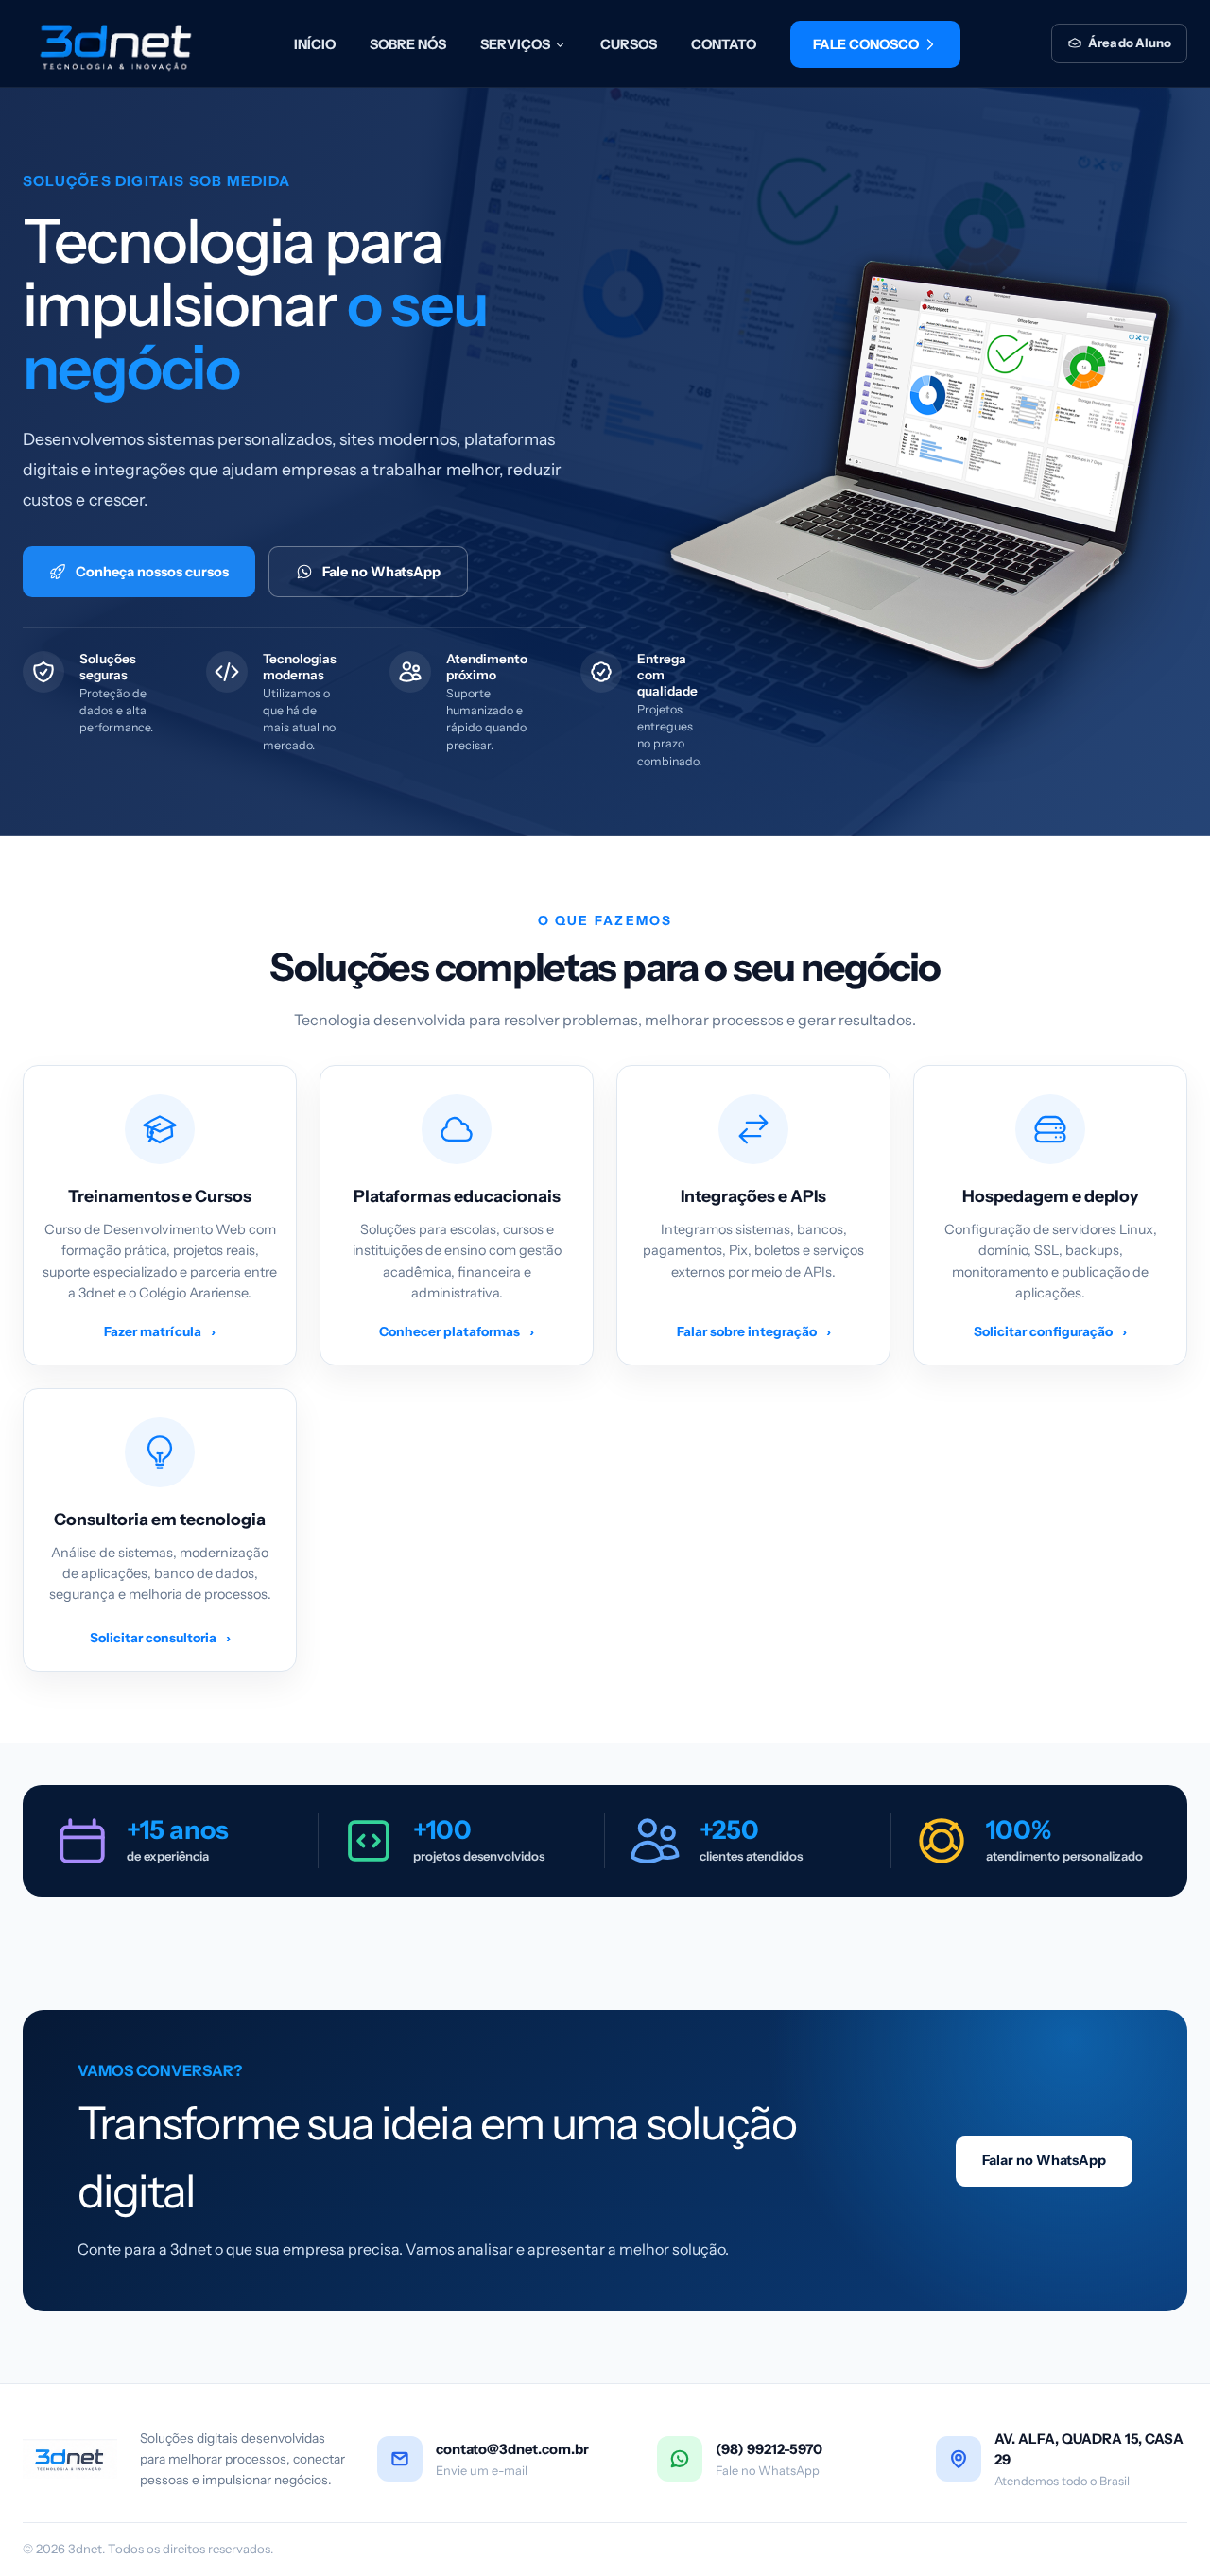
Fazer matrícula (160, 1331)
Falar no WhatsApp (1044, 2160)
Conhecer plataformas (457, 1331)
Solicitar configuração (1050, 1331)
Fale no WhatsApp (381, 572)
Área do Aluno (1130, 43)
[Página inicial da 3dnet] (112, 43)
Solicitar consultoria (160, 1638)
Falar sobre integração (754, 1331)
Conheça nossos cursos (152, 572)
